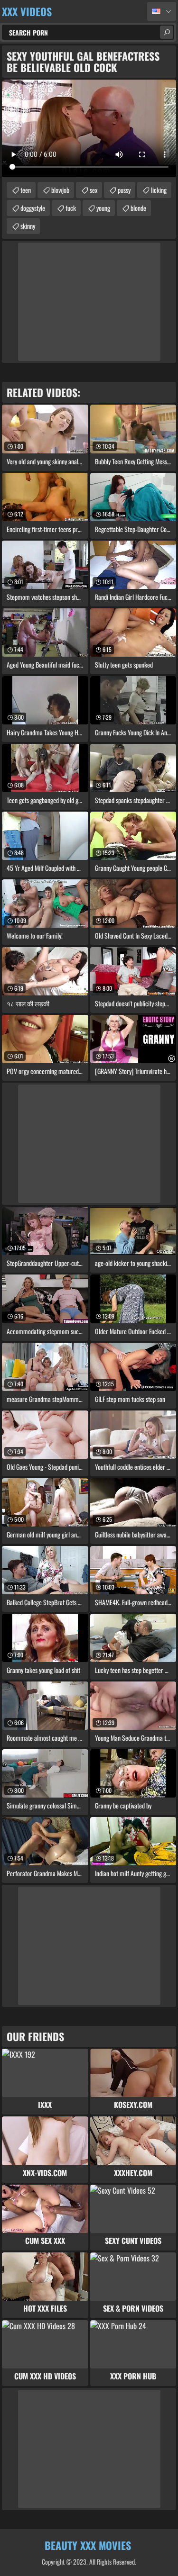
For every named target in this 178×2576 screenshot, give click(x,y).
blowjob (60, 190)
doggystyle (33, 208)
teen (26, 190)
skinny (28, 226)
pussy (124, 190)
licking (159, 190)
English (162, 11)
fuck (71, 208)
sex (94, 190)
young (103, 208)
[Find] (167, 32)
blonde (138, 208)
